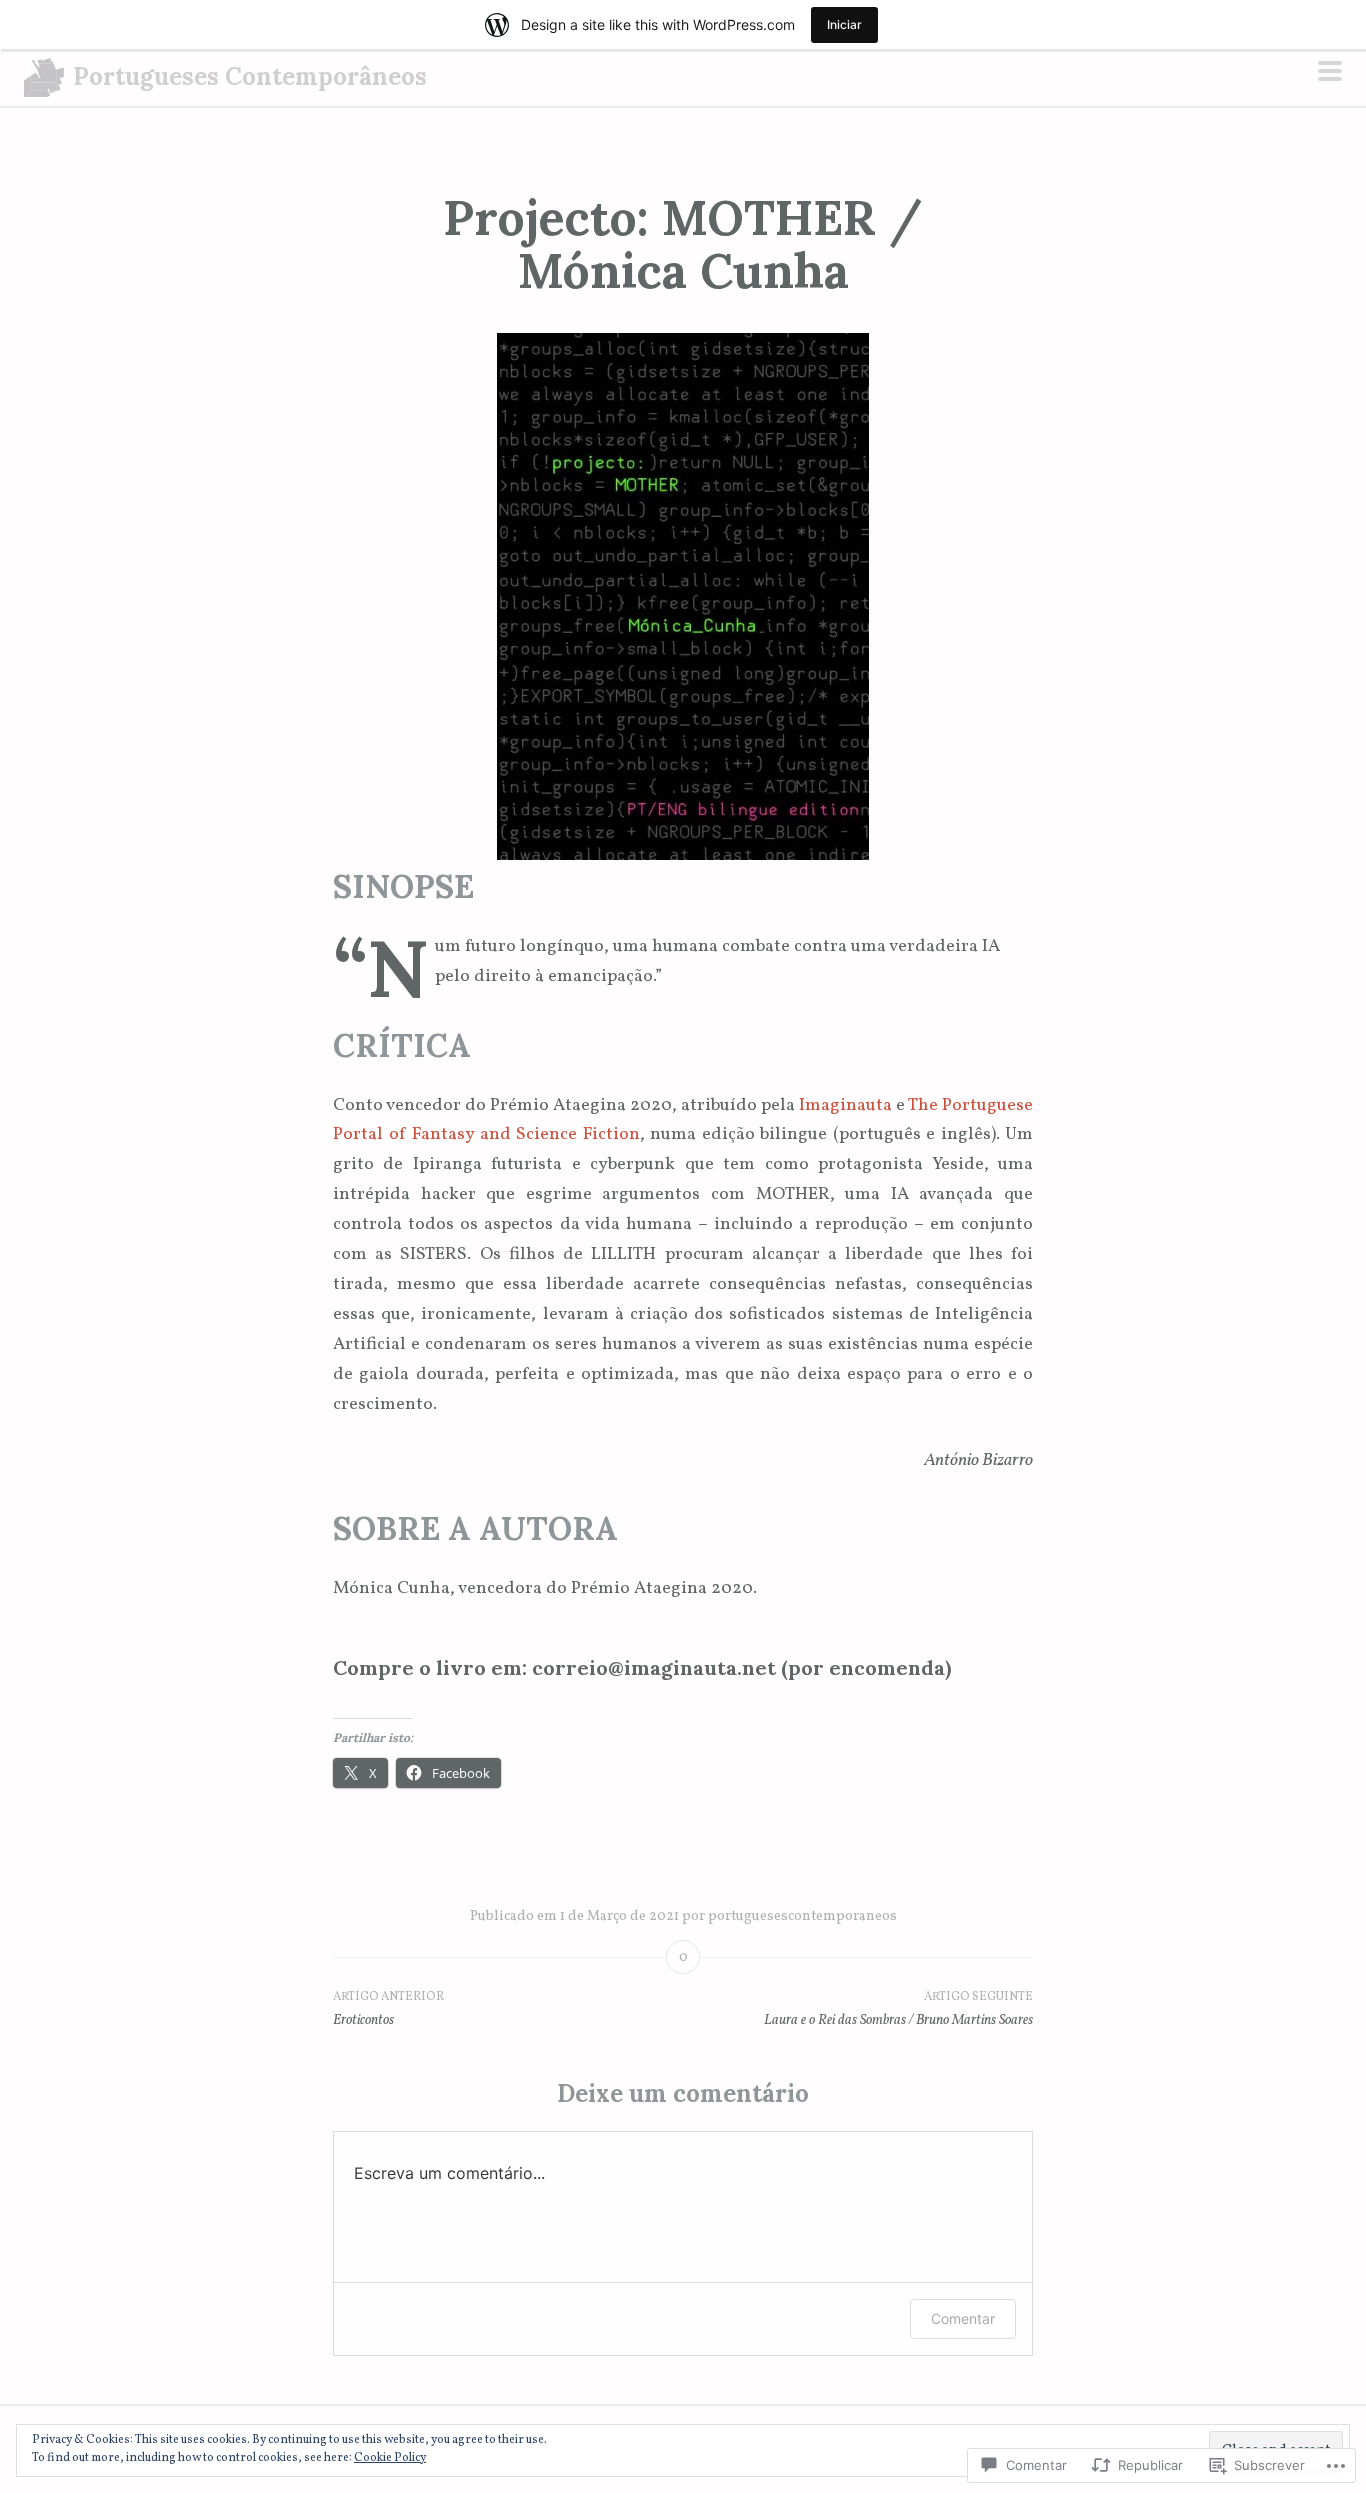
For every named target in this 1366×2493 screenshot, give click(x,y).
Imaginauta (845, 1105)
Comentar (963, 2318)
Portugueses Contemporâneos (250, 76)
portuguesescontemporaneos (802, 1916)
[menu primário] (1330, 75)
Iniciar (844, 24)
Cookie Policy (390, 2458)
